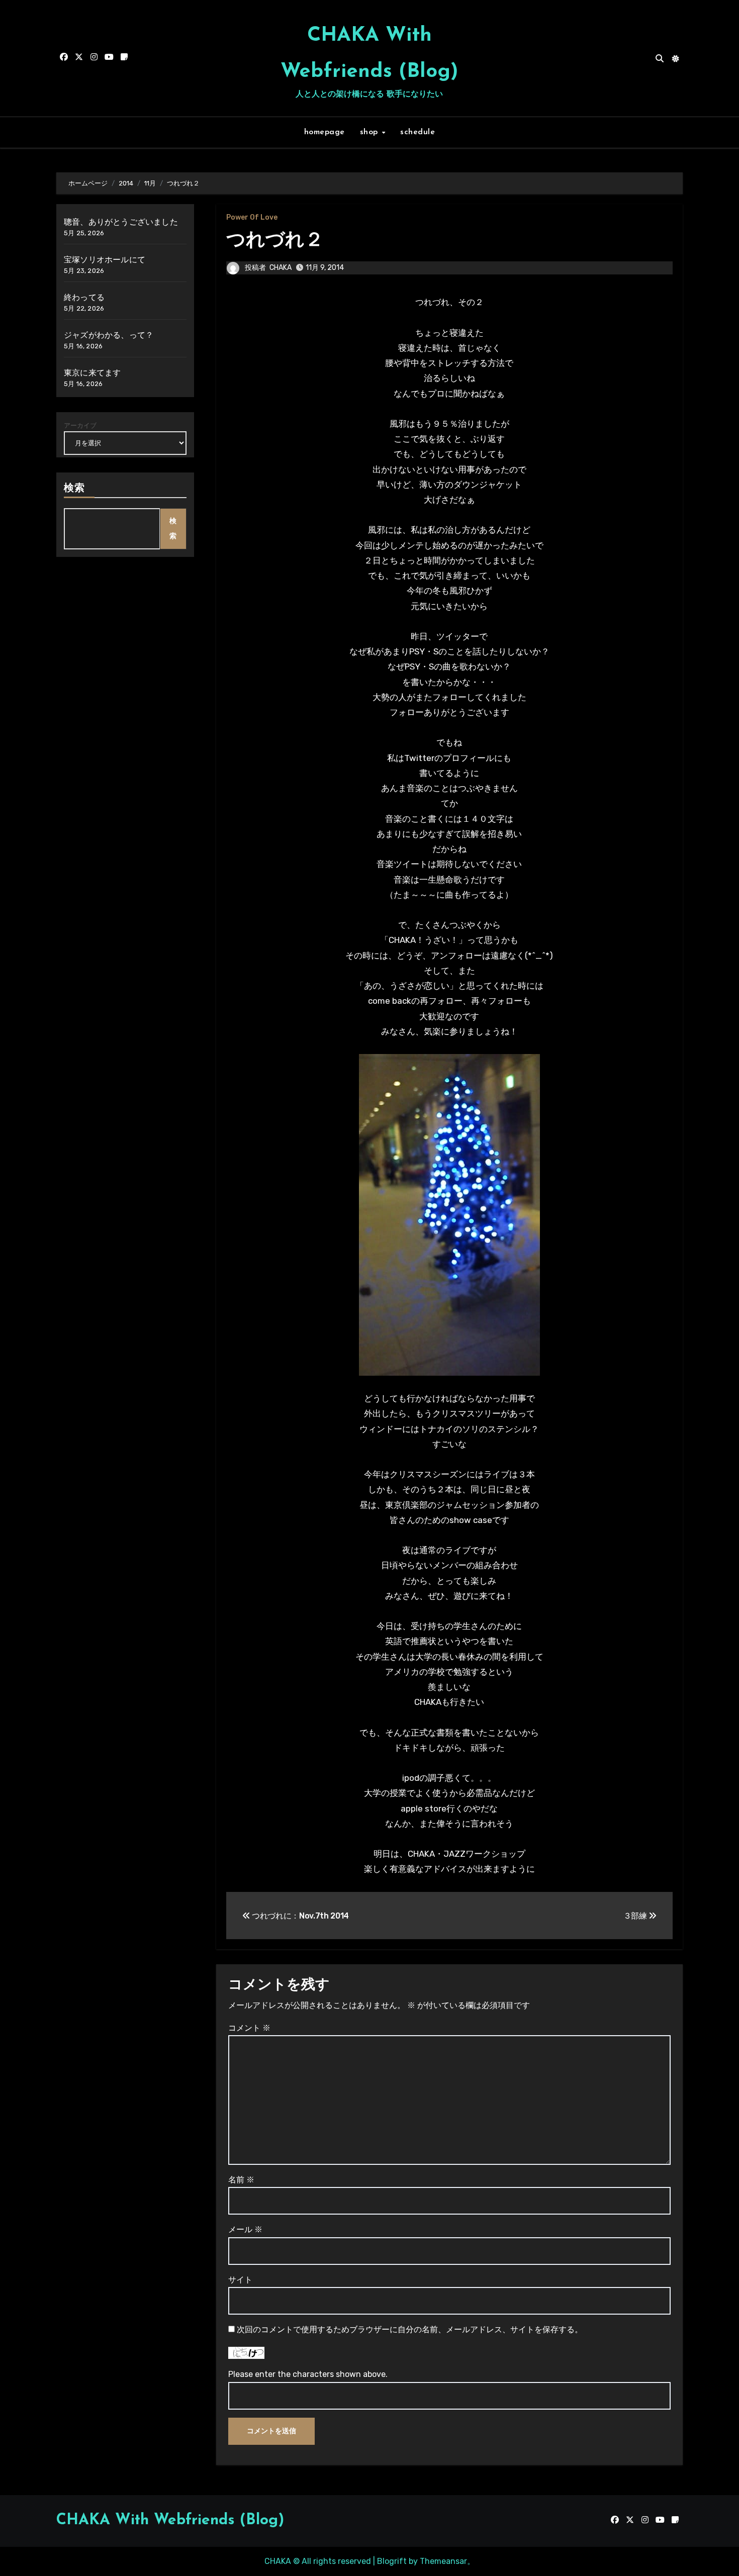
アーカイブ (80, 425)
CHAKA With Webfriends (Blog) (170, 2520)
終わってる (84, 297)
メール (245, 2229)
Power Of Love (252, 218)
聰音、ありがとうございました (121, 222)
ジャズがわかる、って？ (109, 335)
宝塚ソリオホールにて (105, 260)
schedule (418, 132)
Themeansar (443, 2561)
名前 (241, 2180)
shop (371, 132)
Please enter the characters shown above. (308, 2374)
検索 (74, 489)
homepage (325, 132)
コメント (249, 2028)
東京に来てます (92, 373)
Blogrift (392, 2561)
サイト (240, 2280)
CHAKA (281, 268)
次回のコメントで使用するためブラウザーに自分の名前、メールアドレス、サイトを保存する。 (410, 2329)
